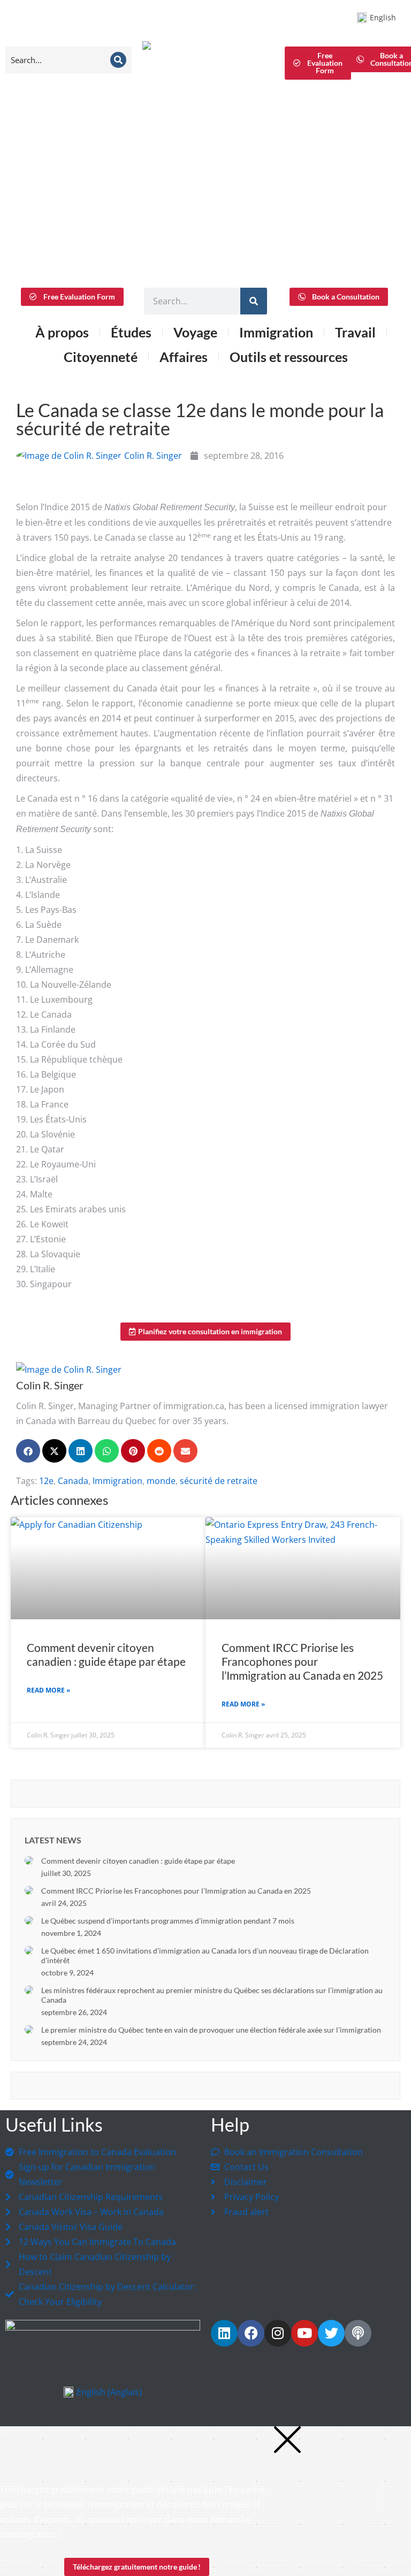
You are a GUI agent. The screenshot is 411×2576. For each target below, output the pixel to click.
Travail (355, 332)
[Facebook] (251, 2333)
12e (46, 1481)
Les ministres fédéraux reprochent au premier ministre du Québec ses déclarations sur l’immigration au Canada (212, 1995)
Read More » (48, 1690)
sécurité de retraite (219, 1481)
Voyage (195, 332)
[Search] (118, 60)
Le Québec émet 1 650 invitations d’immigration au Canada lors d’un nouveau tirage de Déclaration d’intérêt (205, 1955)
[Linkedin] (224, 2333)
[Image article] (29, 1860)
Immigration (117, 1481)
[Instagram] (278, 2333)
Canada (73, 1481)
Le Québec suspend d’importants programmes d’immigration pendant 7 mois (168, 1921)
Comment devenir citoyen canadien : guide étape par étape (106, 1654)
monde (161, 1481)
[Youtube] (305, 2333)
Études (131, 332)
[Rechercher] (254, 301)
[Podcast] (358, 2333)
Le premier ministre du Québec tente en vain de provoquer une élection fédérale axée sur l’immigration (211, 2030)
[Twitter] (331, 2333)
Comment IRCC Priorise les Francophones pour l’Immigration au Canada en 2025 (302, 1661)
